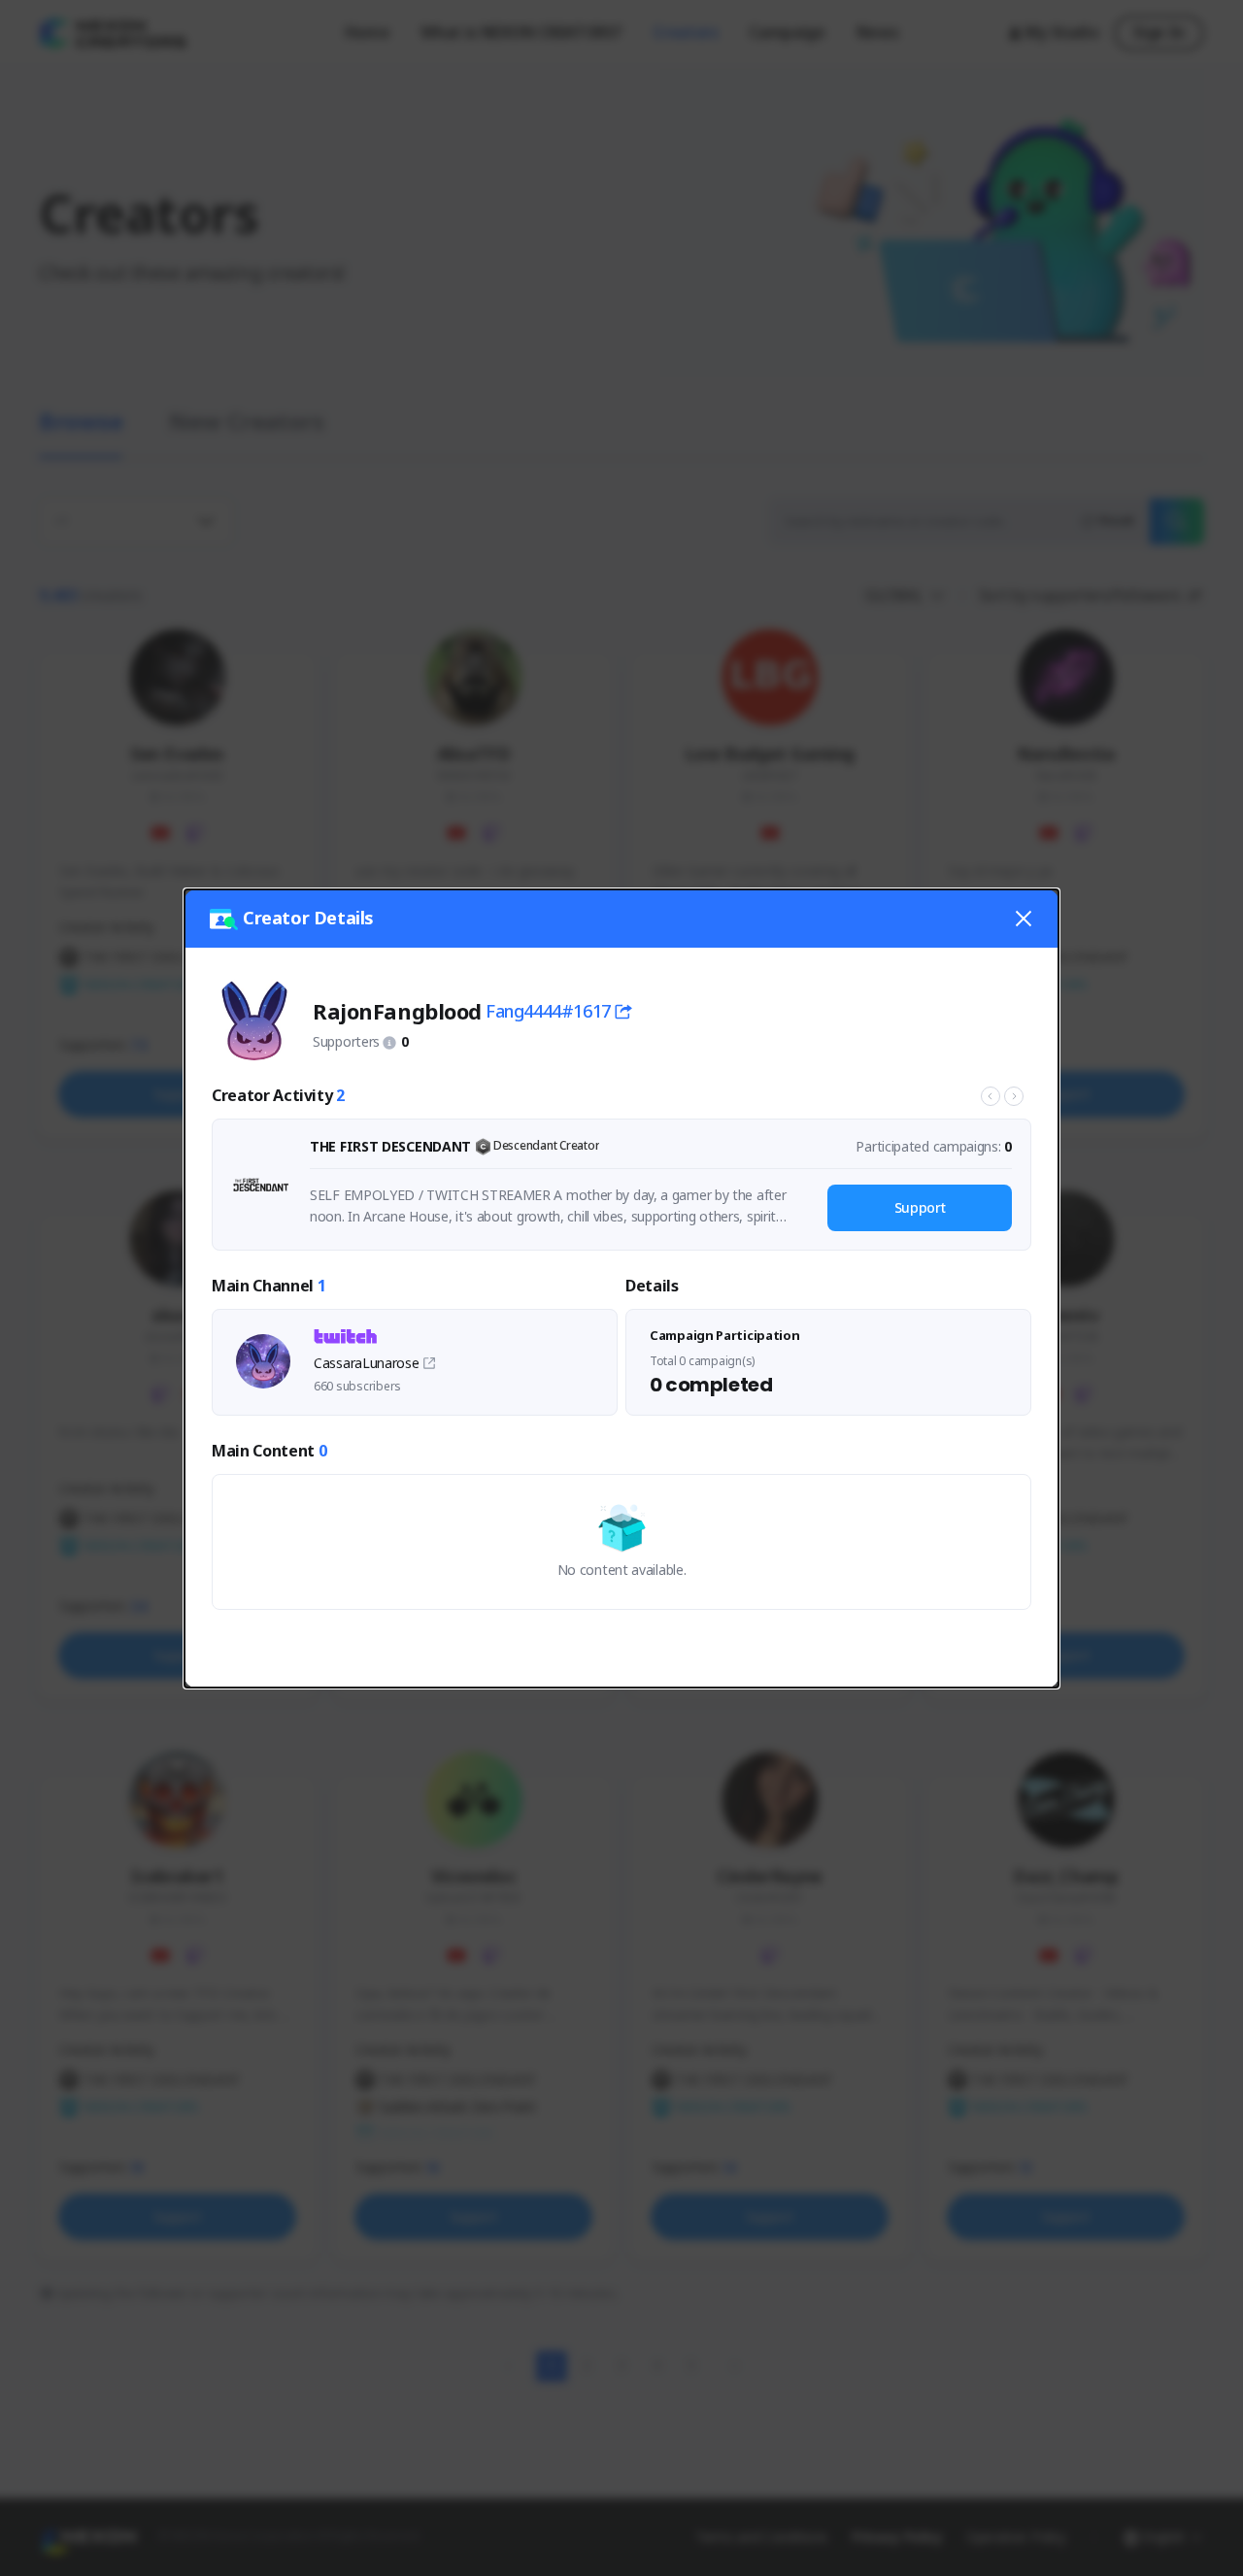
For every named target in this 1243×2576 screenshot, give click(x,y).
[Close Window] (1024, 919)
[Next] (1014, 1096)
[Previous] (991, 1096)
